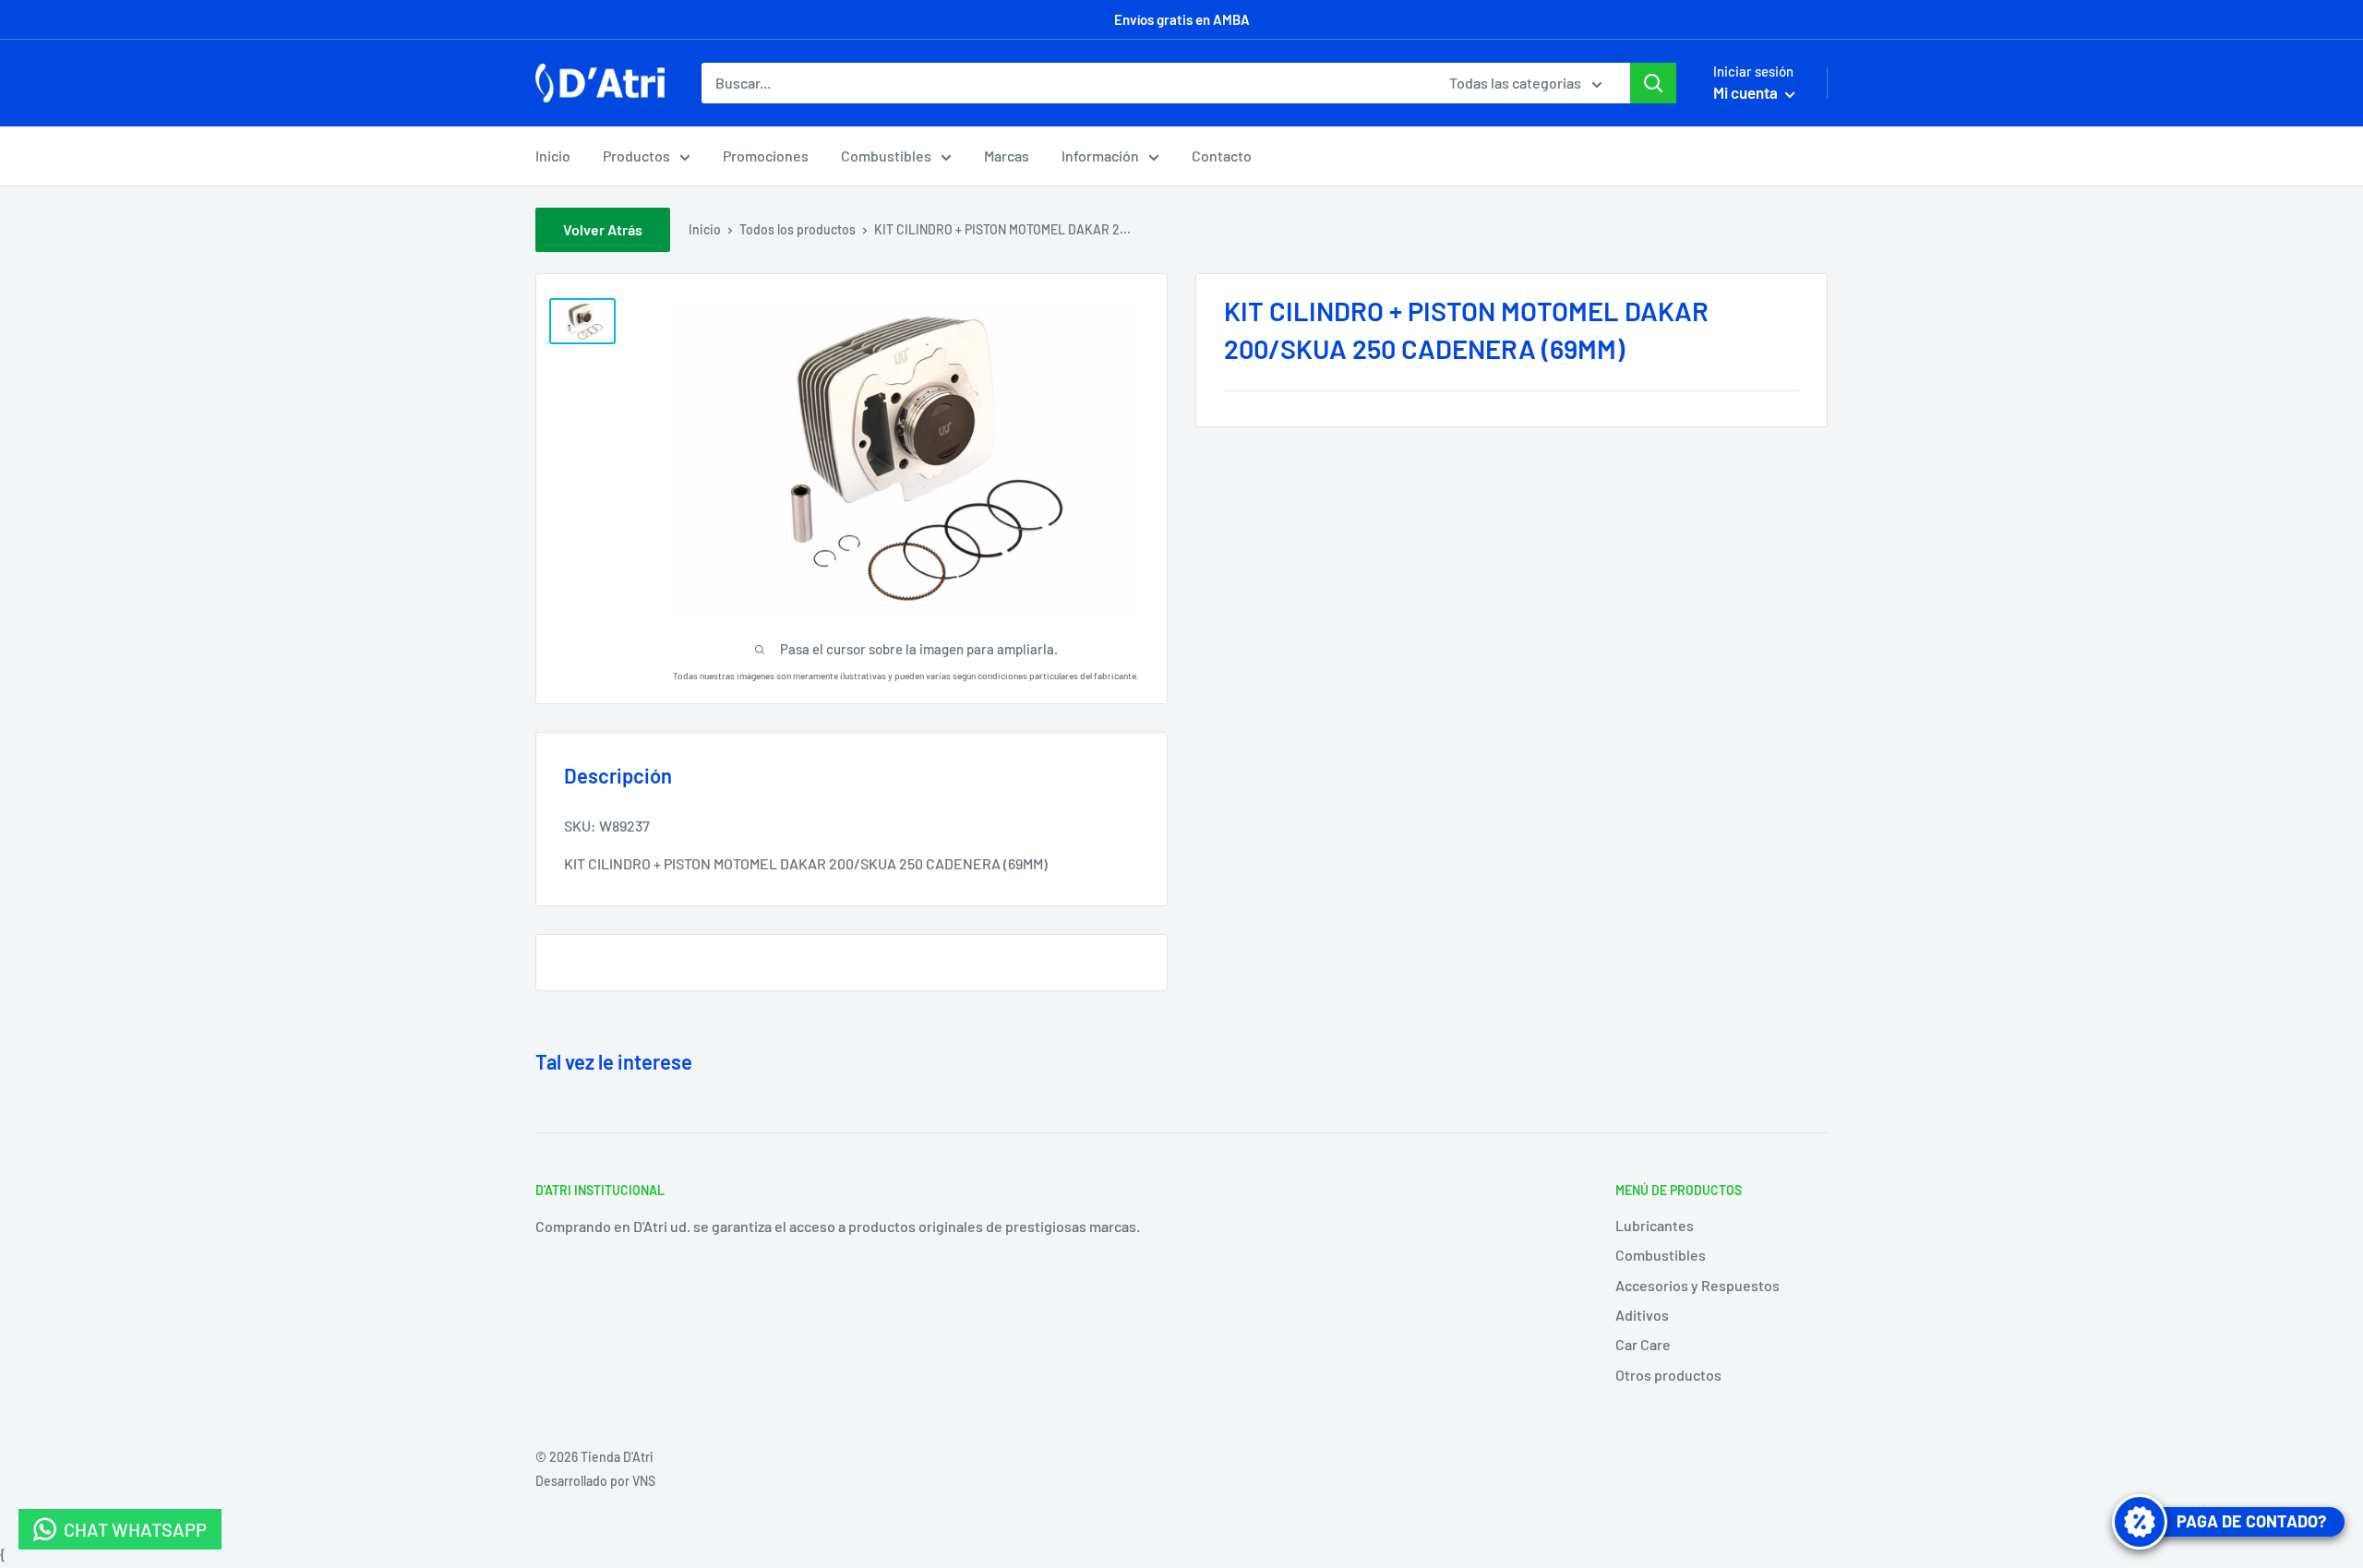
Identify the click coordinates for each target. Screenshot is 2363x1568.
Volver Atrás (603, 229)
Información (1100, 156)
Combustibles (886, 156)
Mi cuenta (1747, 92)
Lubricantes (1655, 1225)
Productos (636, 156)
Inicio (553, 156)
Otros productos (1668, 1375)
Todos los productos (798, 229)
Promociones (766, 156)
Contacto (1222, 156)
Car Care (1643, 1344)
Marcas (1007, 156)
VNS (644, 1481)
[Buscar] (1653, 83)
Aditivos (1642, 1315)
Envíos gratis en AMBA (1182, 19)
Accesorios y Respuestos (1697, 1285)
